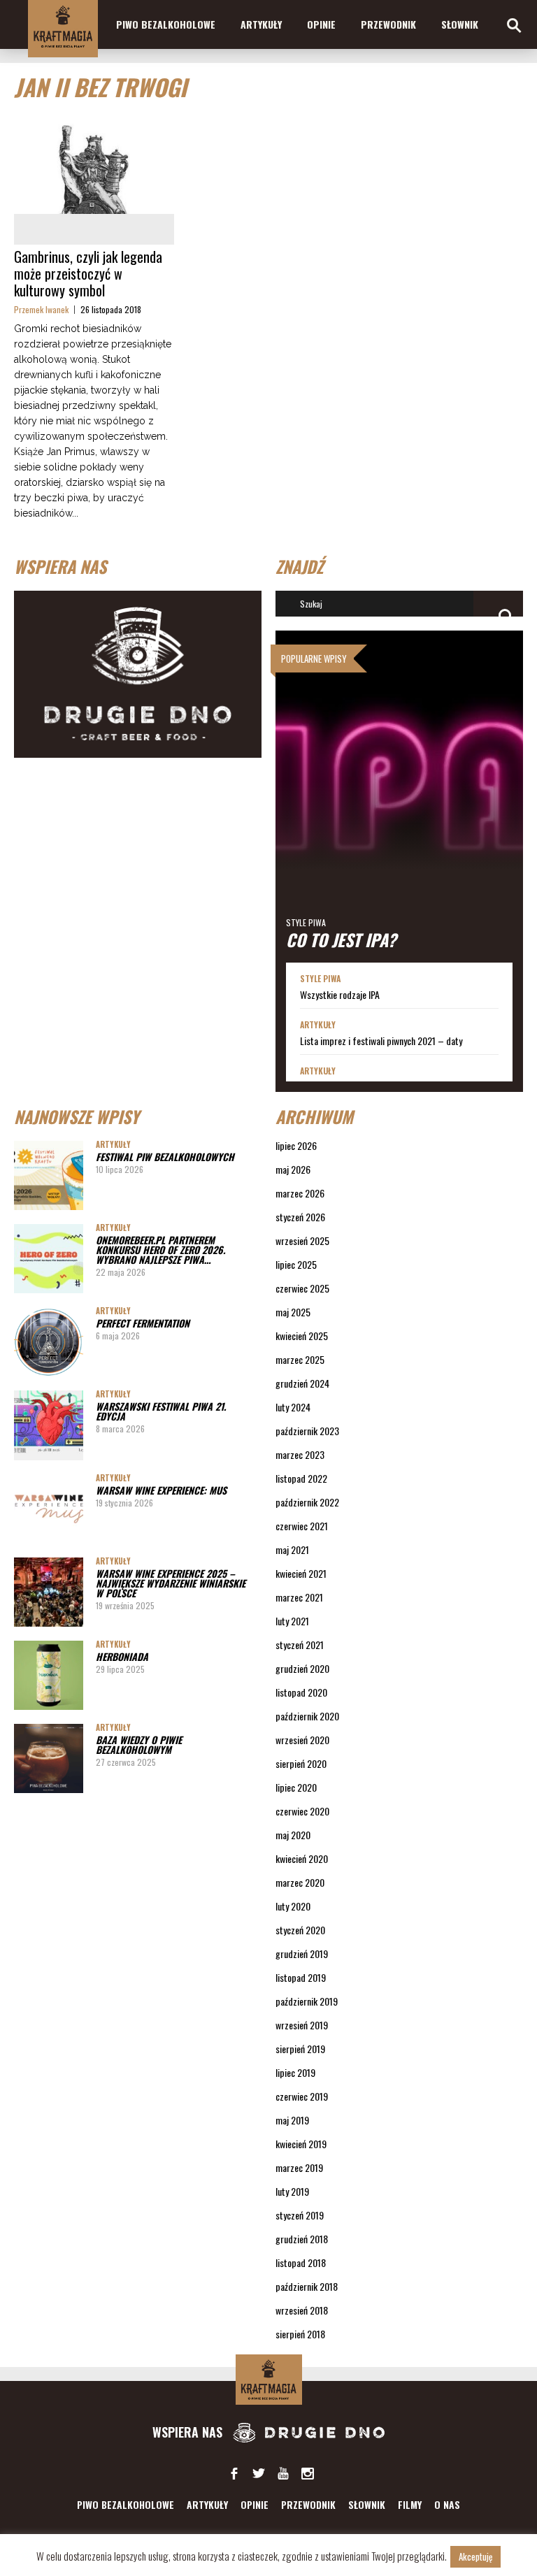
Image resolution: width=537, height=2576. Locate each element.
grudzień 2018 (302, 2239)
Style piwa (306, 922)
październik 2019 (307, 2001)
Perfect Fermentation (143, 1323)
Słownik (460, 24)
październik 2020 (307, 1716)
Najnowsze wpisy (77, 1116)
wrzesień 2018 (302, 2310)
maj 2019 (292, 2120)
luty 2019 (292, 2191)
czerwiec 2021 (302, 1526)
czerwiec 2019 (302, 2096)
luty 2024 (293, 1407)
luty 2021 (292, 1621)
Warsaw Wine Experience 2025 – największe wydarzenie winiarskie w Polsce (171, 1583)
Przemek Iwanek (41, 309)
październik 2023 (307, 1431)
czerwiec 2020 (302, 1811)
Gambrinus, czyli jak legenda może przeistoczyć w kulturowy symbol (88, 273)
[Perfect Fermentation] (49, 1342)
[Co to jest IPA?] (399, 797)
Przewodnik (388, 24)
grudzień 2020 (302, 1668)
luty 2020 (293, 1906)
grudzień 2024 (302, 1383)
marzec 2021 (299, 1597)
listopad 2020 (301, 1692)
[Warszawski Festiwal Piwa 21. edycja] (49, 1425)
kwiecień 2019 (301, 2144)
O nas (447, 2504)
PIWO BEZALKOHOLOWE (166, 24)
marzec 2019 (299, 2167)
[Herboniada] (49, 1675)
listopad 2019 (301, 1977)
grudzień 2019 (302, 1953)
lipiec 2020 (296, 1787)
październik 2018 (307, 2286)
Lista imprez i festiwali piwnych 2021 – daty (381, 1041)
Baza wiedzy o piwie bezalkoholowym (139, 1744)
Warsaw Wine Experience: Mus (161, 1490)
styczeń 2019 (300, 2215)
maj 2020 (293, 1835)
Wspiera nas (189, 2432)
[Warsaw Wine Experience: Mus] (49, 1509)
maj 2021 (292, 1549)
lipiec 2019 (295, 2072)
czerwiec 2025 (302, 1288)
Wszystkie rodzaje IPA (340, 995)
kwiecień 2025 (302, 1336)
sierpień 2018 (300, 2334)
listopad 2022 (301, 1478)
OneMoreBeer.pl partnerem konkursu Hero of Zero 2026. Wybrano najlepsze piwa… (160, 1250)
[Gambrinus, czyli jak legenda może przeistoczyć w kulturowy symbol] (94, 163)
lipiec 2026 (296, 1145)
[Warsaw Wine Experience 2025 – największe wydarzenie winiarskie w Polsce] (49, 1592)
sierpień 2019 (300, 2049)
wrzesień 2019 (302, 2025)
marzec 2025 (300, 1359)
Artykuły (261, 24)
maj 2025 (293, 1312)
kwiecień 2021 (301, 1573)
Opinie (321, 24)
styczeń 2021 (300, 1645)
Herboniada (122, 1656)
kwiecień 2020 (302, 1858)
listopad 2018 (301, 2262)
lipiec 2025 (296, 1264)
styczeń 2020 (300, 1930)
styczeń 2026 (300, 1217)
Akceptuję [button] (475, 2556)
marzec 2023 (300, 1454)
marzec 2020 (300, 1882)
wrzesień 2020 (302, 1740)
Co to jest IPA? (341, 940)
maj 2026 (293, 1169)
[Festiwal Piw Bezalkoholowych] (49, 1175)
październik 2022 (307, 1502)
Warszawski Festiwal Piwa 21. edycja (161, 1411)
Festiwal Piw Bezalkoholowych (165, 1157)
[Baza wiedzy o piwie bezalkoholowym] (49, 1758)
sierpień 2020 (301, 1763)
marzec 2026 (300, 1193)
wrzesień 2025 (302, 1240)
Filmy (410, 2504)
